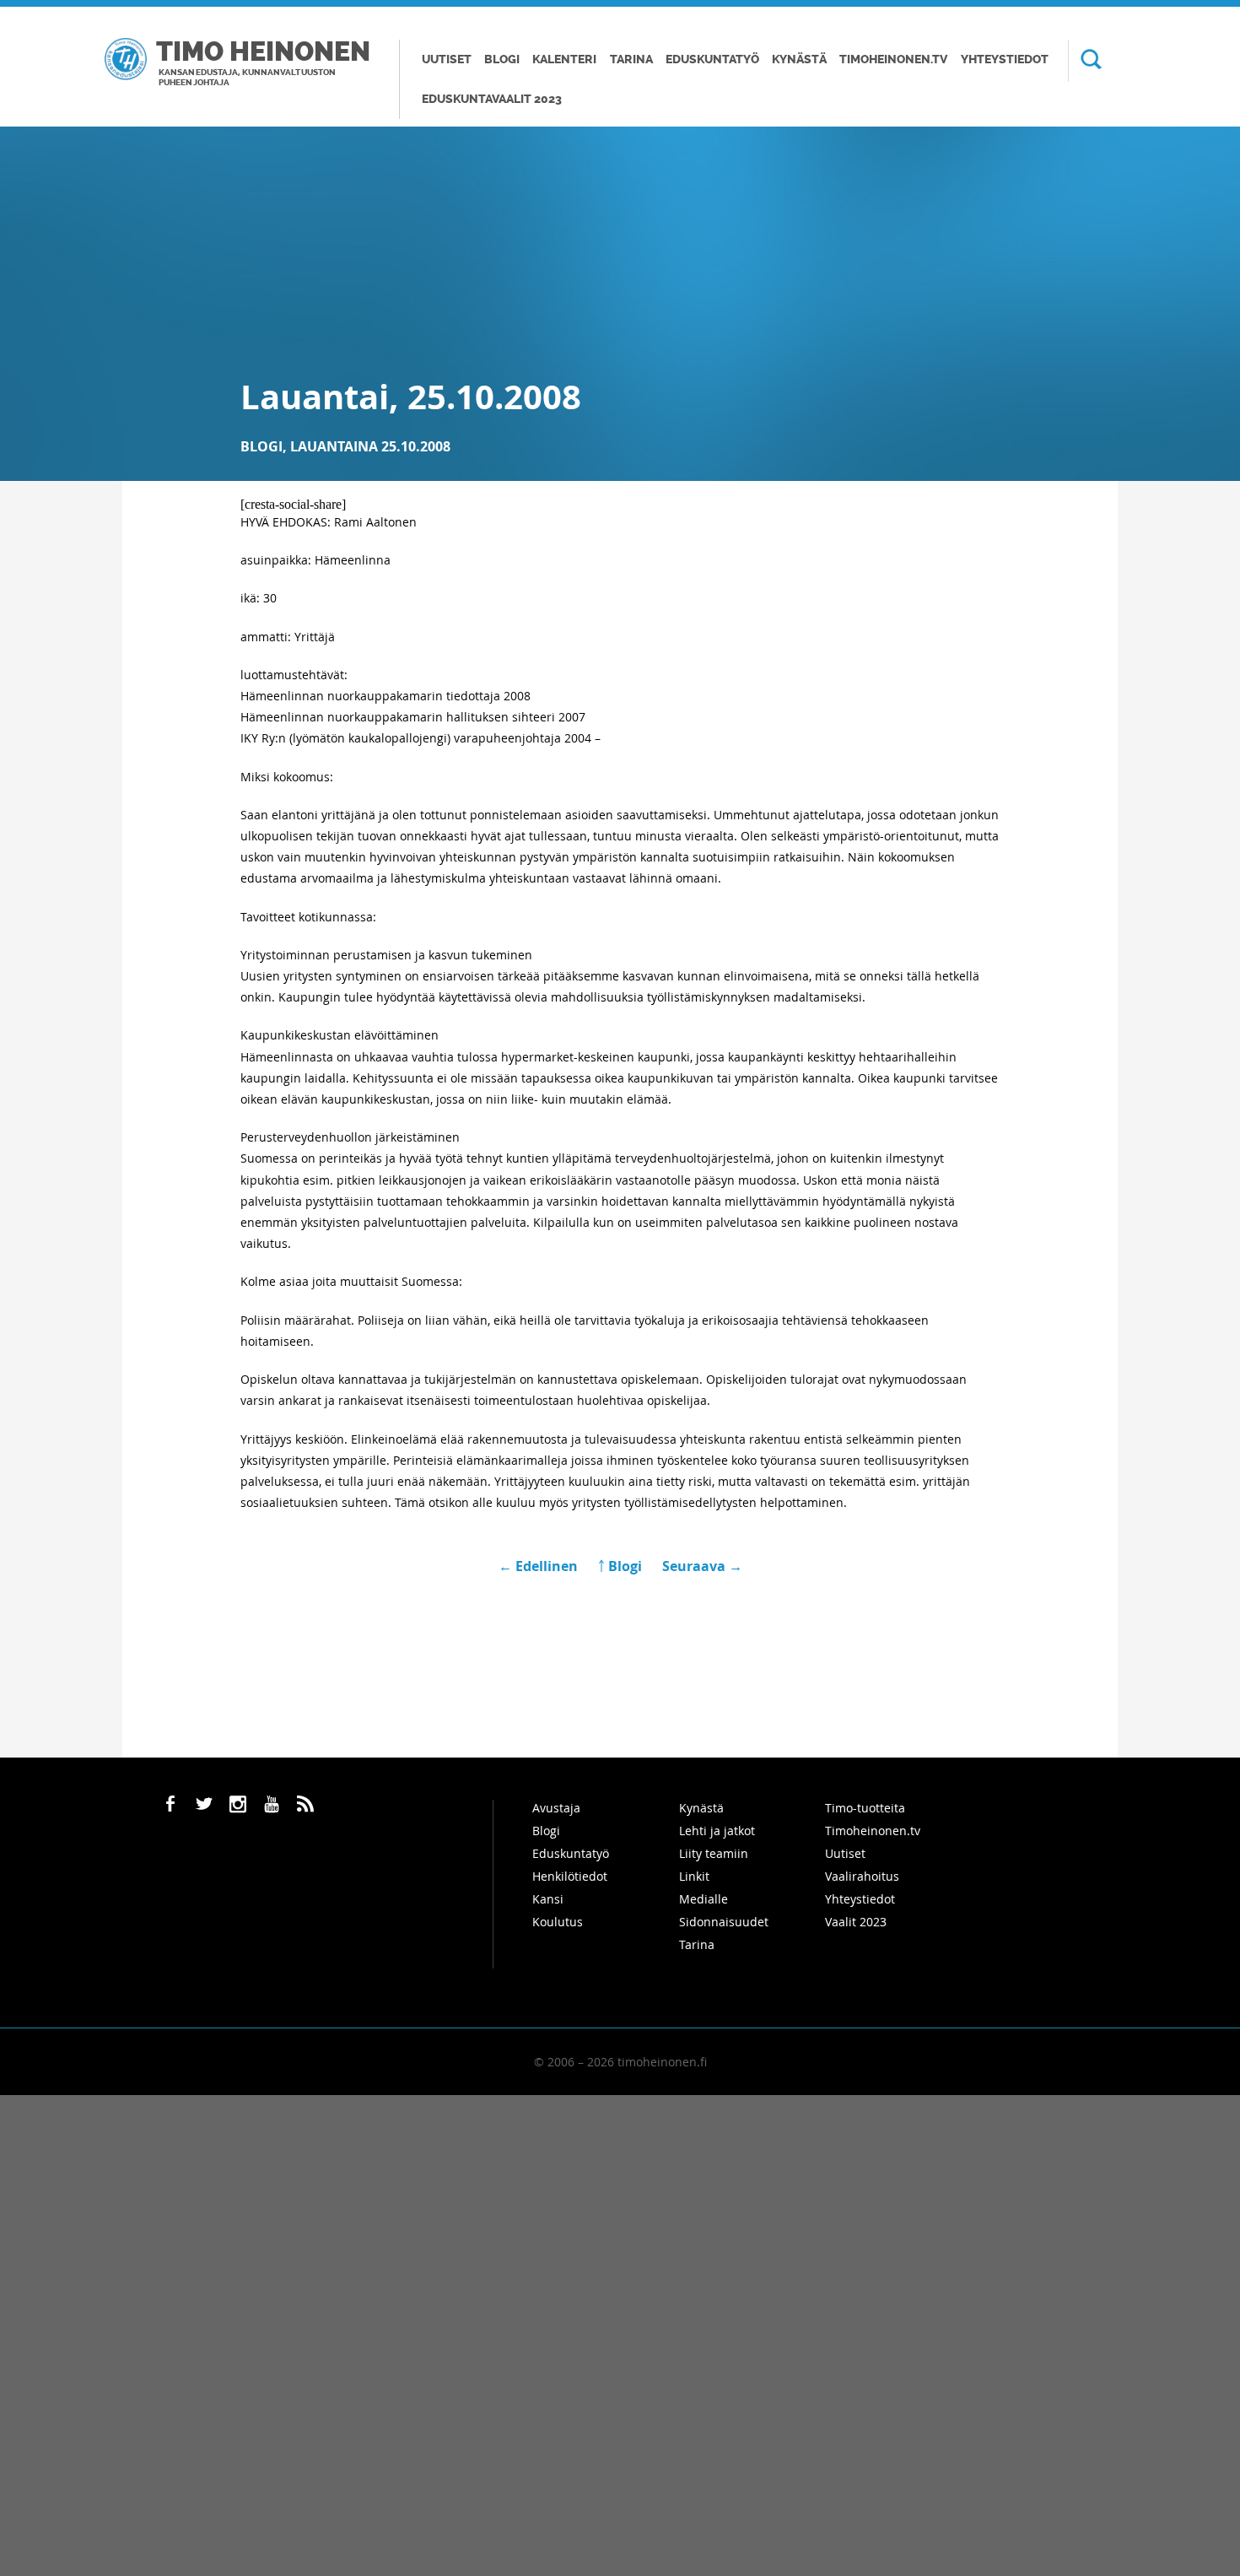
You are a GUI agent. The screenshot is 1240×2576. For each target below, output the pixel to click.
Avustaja (556, 1808)
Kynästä (799, 59)
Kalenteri (564, 59)
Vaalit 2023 (856, 1922)
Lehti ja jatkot (717, 1831)
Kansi (548, 1899)
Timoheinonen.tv (893, 59)
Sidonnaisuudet (724, 1922)
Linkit (694, 1876)
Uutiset (447, 59)
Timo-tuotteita (865, 1808)
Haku (1085, 61)
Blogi (502, 59)
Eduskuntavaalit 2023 (492, 99)
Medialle (704, 1899)
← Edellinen (540, 1566)
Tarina (631, 59)
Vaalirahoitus (862, 1876)
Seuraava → (702, 1566)
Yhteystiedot (1005, 59)
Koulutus (558, 1922)
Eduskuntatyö (712, 59)
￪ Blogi (620, 1566)
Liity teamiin (714, 1853)
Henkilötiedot (570, 1876)
